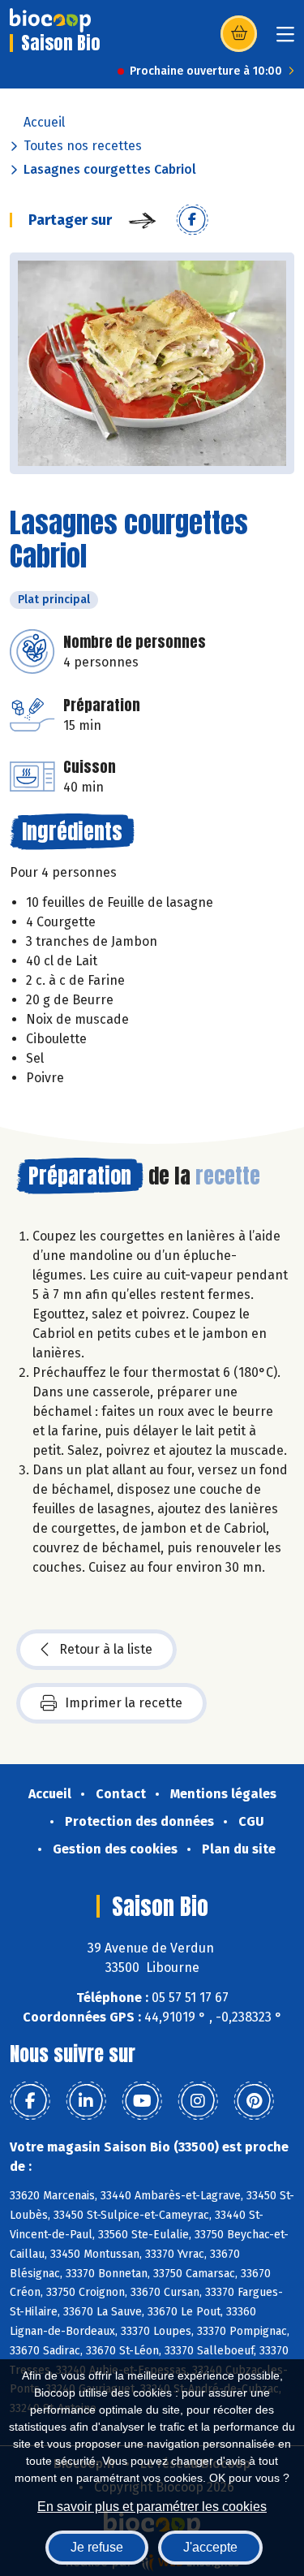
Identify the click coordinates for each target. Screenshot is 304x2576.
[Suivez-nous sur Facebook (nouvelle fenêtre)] (30, 2101)
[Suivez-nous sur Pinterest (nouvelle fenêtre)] (254, 2101)
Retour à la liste (106, 1649)
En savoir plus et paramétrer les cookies (152, 2507)
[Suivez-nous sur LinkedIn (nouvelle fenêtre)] (86, 2101)
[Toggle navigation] (285, 39)
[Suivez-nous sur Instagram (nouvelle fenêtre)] (198, 2101)
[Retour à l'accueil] (50, 20)
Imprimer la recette (124, 1703)
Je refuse (97, 2547)
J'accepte (210, 2547)
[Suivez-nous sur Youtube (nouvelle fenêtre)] (142, 2101)
